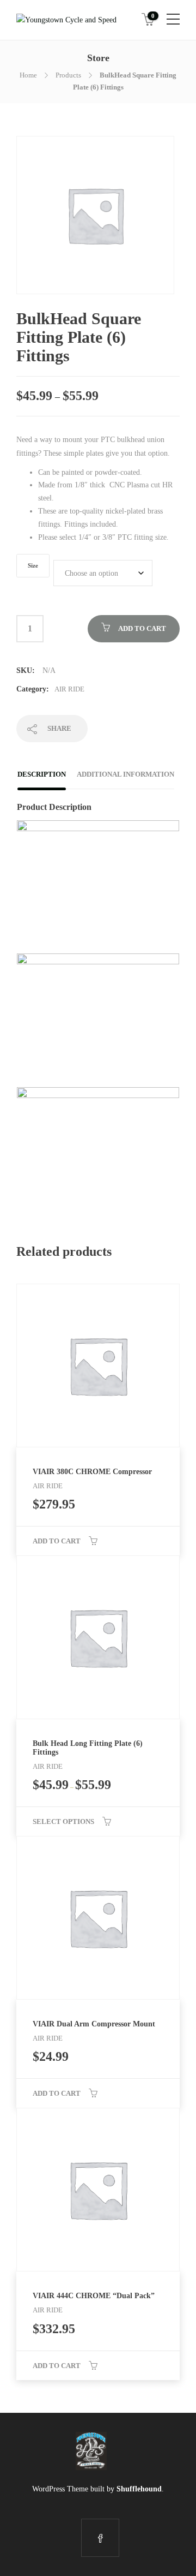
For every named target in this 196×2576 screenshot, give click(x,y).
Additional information (125, 774)
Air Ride (69, 689)
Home (28, 75)
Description (42, 774)
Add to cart (142, 628)
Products (68, 75)
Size (33, 566)
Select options (63, 1821)
